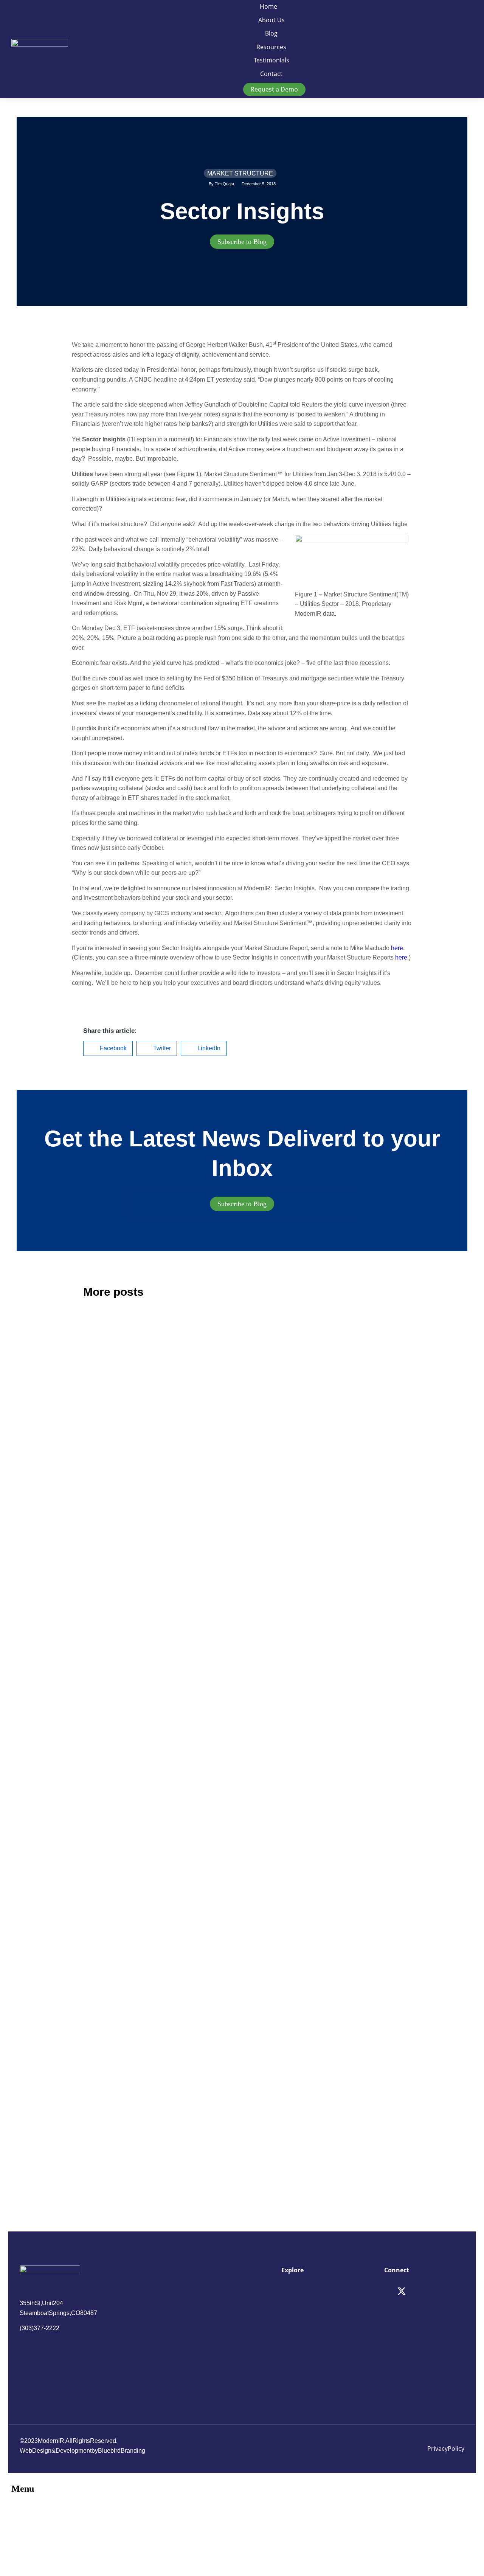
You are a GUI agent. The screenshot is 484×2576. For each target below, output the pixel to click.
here (397, 948)
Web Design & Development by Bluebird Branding (82, 2451)
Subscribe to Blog (242, 242)
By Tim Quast (221, 184)
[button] (108, 1048)
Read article (97, 1532)
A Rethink (104, 1431)
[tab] (242, 242)
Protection (106, 2043)
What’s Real (279, 2043)
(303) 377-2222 (40, 2328)
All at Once (277, 1802)
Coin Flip (103, 1672)
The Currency (282, 1430)
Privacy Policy (446, 2449)
